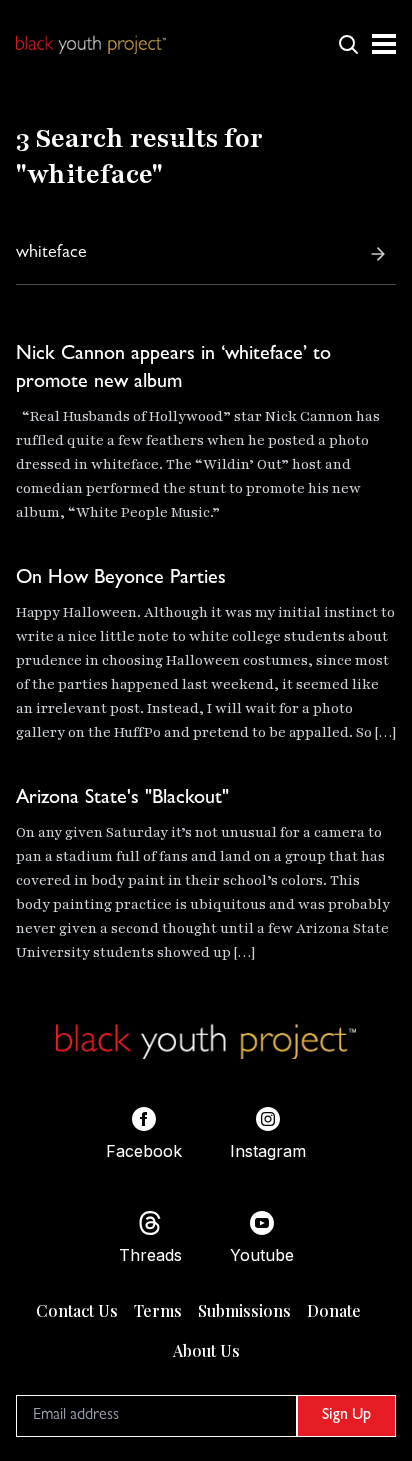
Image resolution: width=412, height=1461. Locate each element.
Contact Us (77, 1310)
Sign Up (346, 1416)
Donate (334, 1310)
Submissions (244, 1310)
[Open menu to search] (348, 44)
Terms (158, 1310)
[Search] (378, 254)
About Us (206, 1350)
